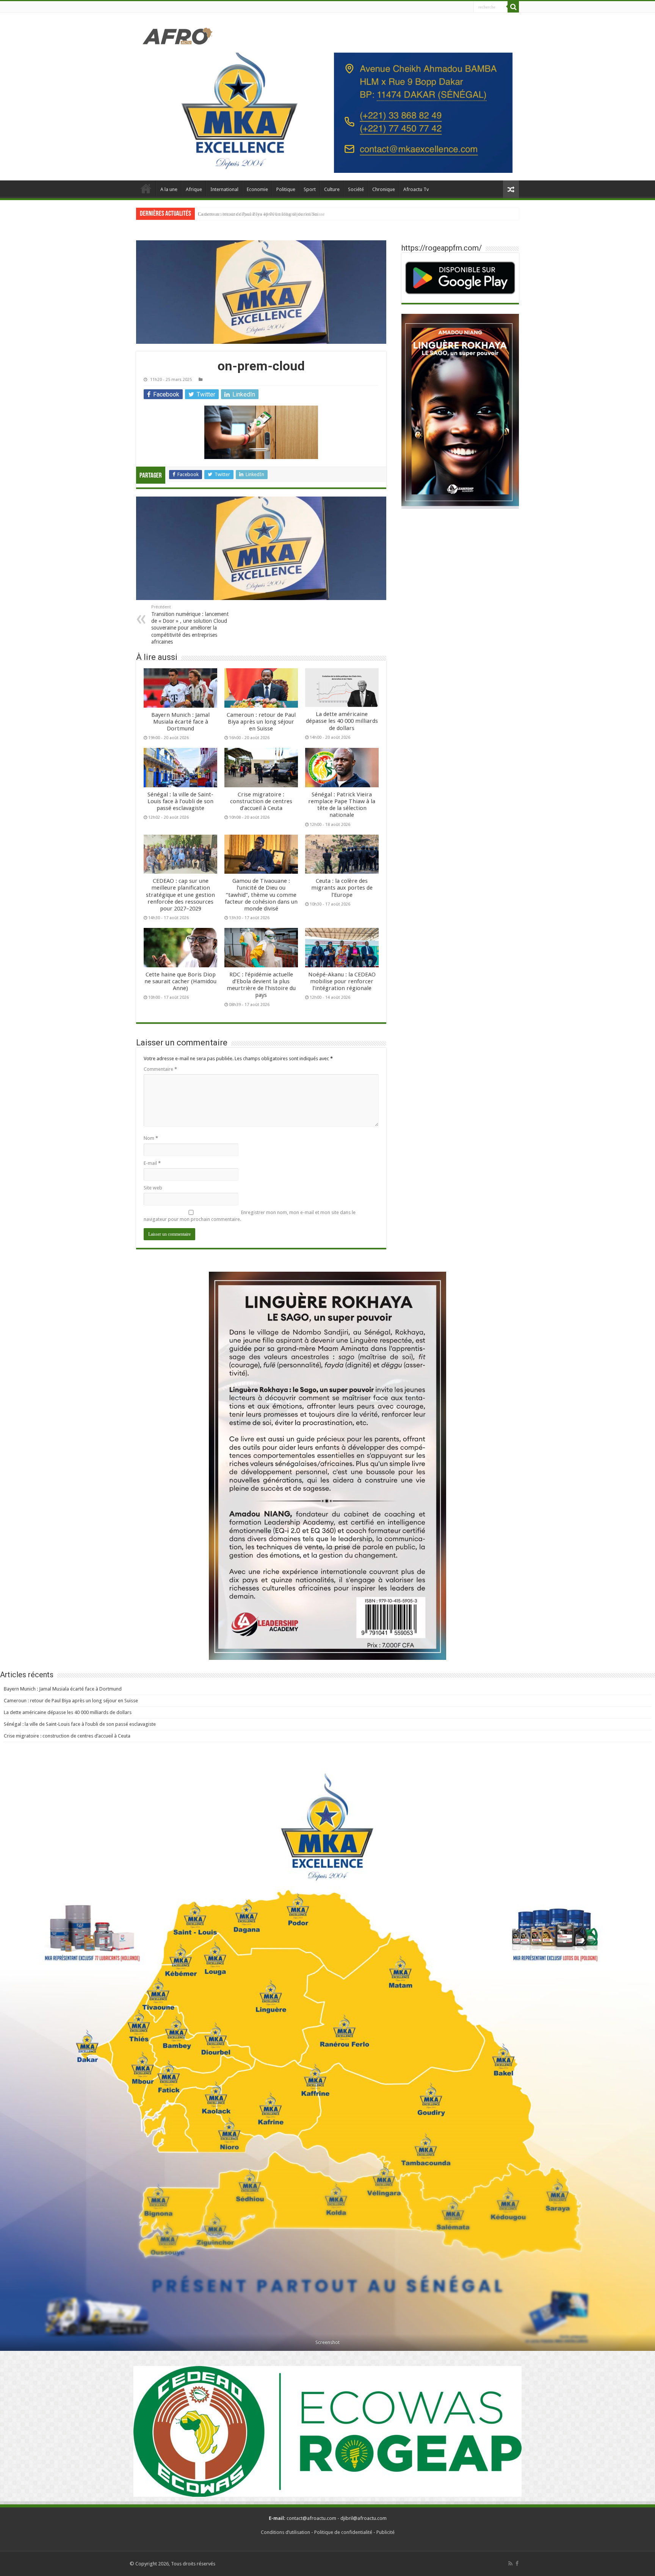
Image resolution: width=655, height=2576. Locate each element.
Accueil (146, 188)
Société (356, 189)
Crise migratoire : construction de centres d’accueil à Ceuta (261, 801)
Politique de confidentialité (343, 2532)
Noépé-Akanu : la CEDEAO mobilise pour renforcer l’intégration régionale (342, 981)
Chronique (384, 189)
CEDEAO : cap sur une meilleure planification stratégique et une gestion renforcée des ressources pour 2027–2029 (180, 895)
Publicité (385, 2532)
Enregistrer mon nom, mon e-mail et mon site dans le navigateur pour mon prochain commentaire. (250, 1216)
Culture (332, 189)
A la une (169, 189)
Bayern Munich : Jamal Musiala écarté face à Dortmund (180, 722)
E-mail (152, 1163)
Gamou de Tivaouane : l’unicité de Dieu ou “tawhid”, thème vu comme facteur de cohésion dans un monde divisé (261, 895)
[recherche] (513, 7)
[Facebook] (517, 2563)
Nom (151, 1138)
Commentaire (160, 1069)
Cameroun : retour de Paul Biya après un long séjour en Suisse (261, 722)
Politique (286, 189)
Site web (153, 1188)
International (224, 189)
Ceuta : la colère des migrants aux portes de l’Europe (342, 888)
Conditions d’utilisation (285, 2532)
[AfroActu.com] (178, 36)
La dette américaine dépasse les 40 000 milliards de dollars (342, 721)
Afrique (194, 189)
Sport (310, 189)
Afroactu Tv (416, 189)
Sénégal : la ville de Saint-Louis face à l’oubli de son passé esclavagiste (271, 214)
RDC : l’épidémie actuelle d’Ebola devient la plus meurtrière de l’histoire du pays (261, 985)
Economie (257, 189)
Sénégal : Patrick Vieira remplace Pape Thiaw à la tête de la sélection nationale (342, 805)
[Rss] (510, 2563)
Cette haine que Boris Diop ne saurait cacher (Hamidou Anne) (180, 981)
